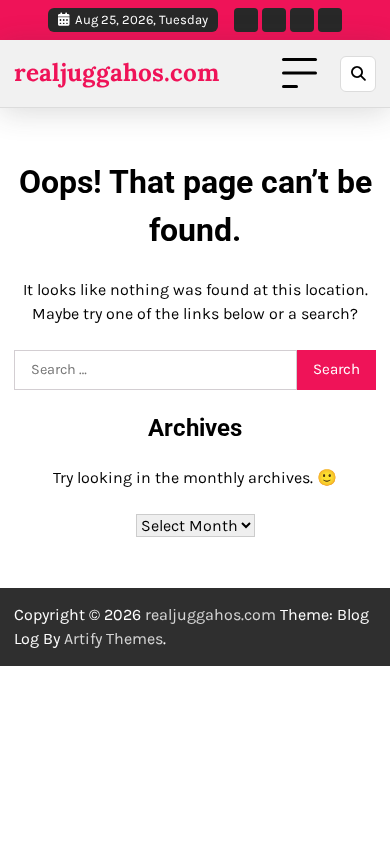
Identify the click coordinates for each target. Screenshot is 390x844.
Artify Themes (113, 638)
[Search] (358, 74)
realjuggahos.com (116, 72)
